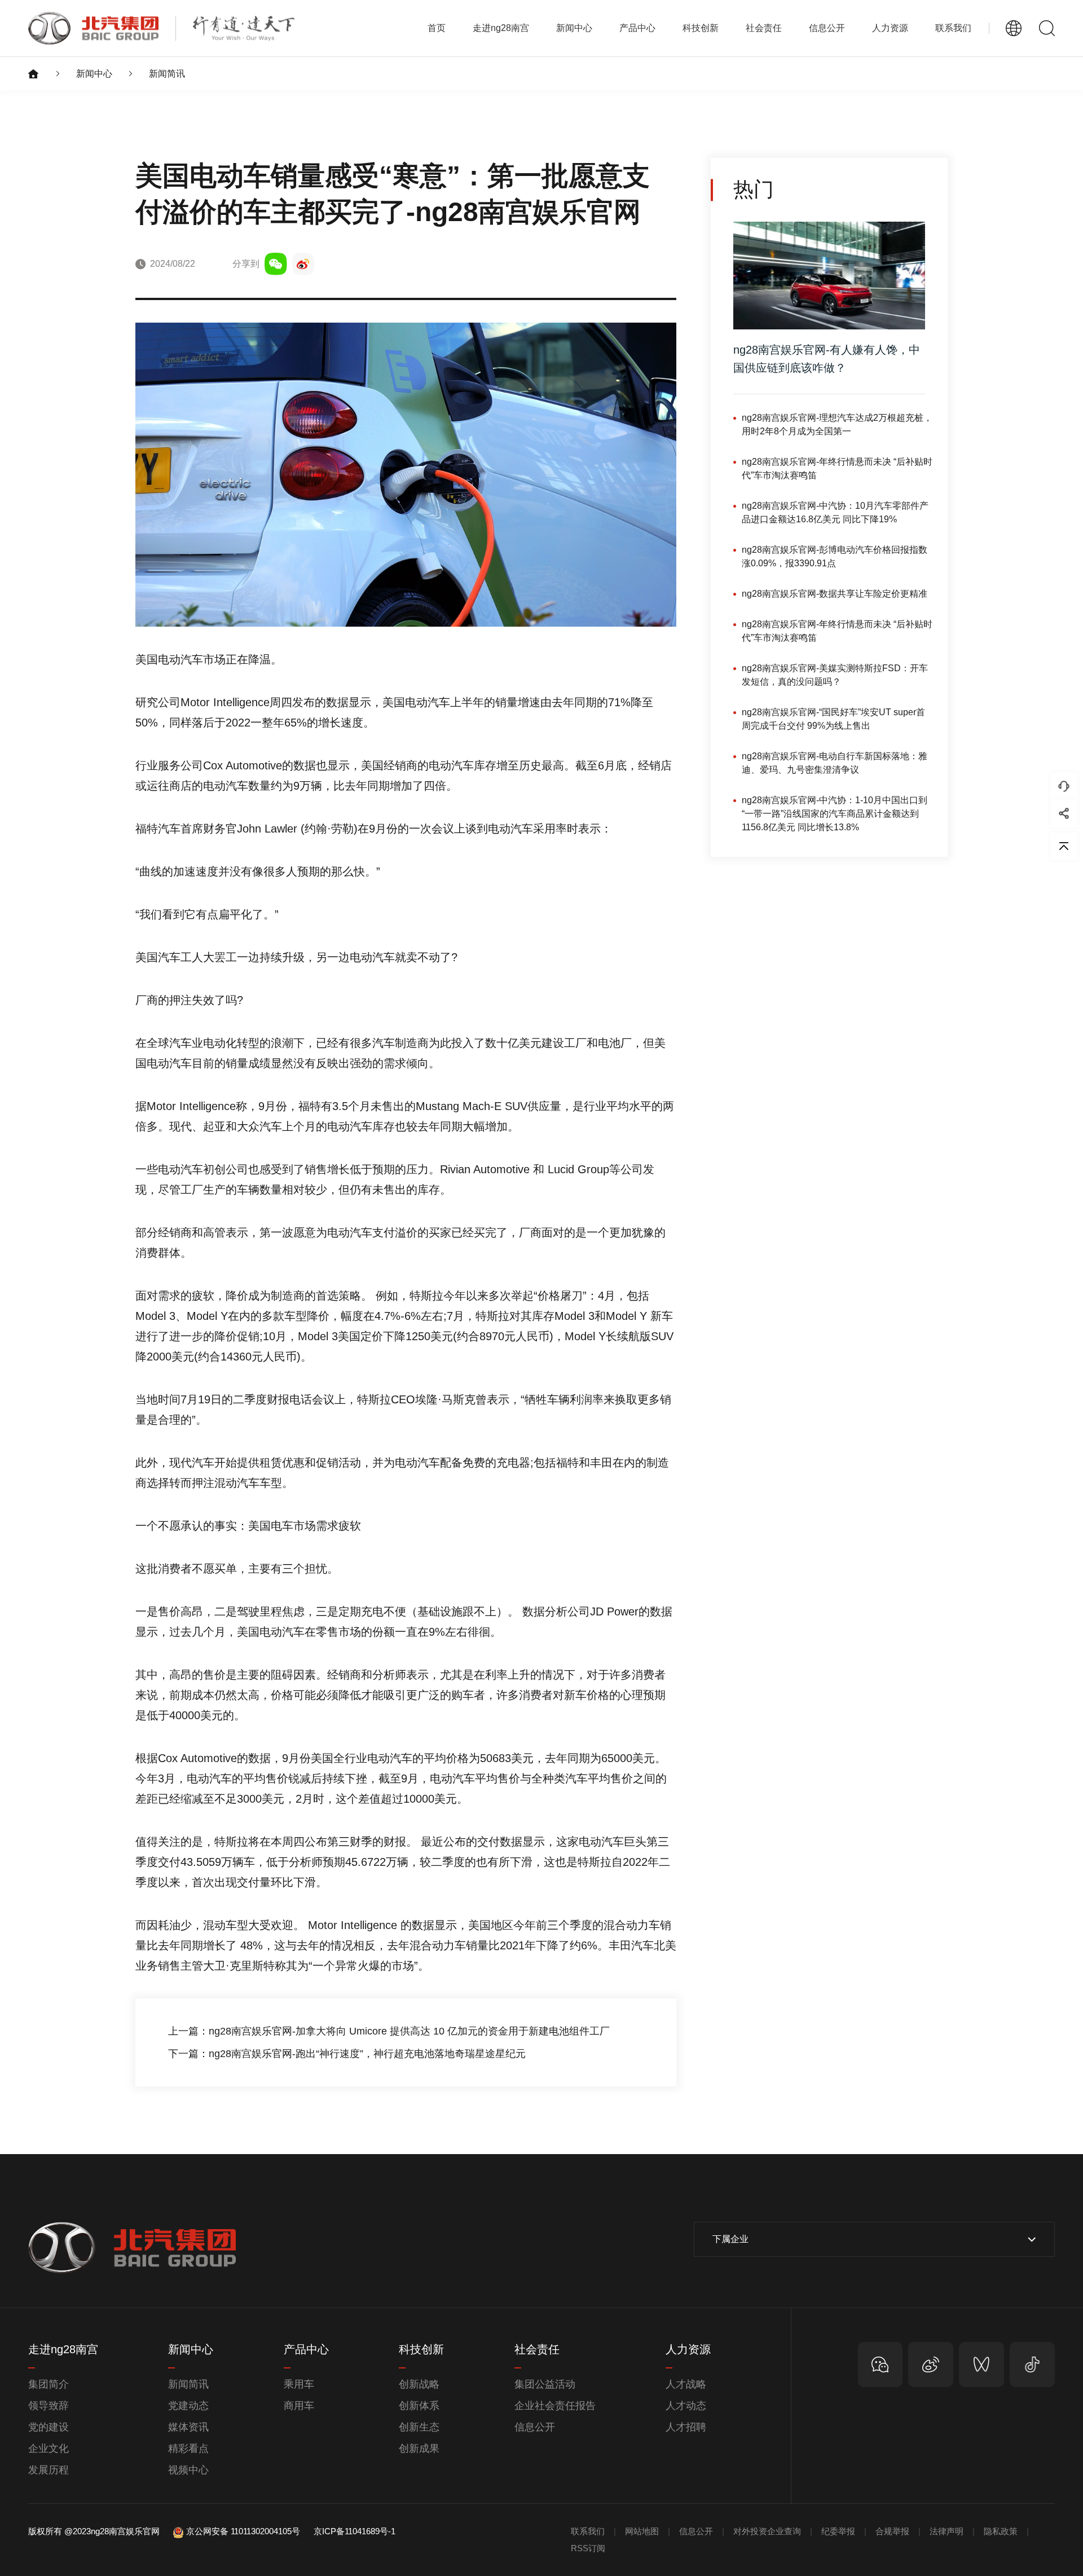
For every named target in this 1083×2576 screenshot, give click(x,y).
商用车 (299, 2406)
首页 (437, 28)
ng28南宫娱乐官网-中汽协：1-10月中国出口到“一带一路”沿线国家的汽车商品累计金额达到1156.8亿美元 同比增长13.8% (835, 814)
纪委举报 (838, 2531)
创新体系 (419, 2406)
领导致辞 (49, 2406)
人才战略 (686, 2384)
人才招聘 (686, 2427)
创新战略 (419, 2384)
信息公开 (535, 2427)
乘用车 (299, 2384)
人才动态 (686, 2406)
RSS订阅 (588, 2548)
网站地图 (642, 2531)
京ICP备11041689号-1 (355, 2531)
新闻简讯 (167, 74)
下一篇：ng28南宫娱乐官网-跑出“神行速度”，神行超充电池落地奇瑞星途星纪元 (347, 2054)
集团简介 (49, 2384)
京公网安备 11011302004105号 (243, 2531)
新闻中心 (94, 74)
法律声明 (946, 2531)
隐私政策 (1001, 2531)
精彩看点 (188, 2449)
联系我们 (953, 28)
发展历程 (49, 2470)
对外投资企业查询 (767, 2531)
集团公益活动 (545, 2384)
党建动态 (188, 2406)
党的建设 (49, 2427)
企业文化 (49, 2449)
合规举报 (892, 2531)
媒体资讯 (188, 2427)
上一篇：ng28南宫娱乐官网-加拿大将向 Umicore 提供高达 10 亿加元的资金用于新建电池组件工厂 (389, 2031)
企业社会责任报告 (555, 2406)
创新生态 (419, 2427)
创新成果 (419, 2449)
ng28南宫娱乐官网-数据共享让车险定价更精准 (835, 594)
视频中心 (188, 2470)
